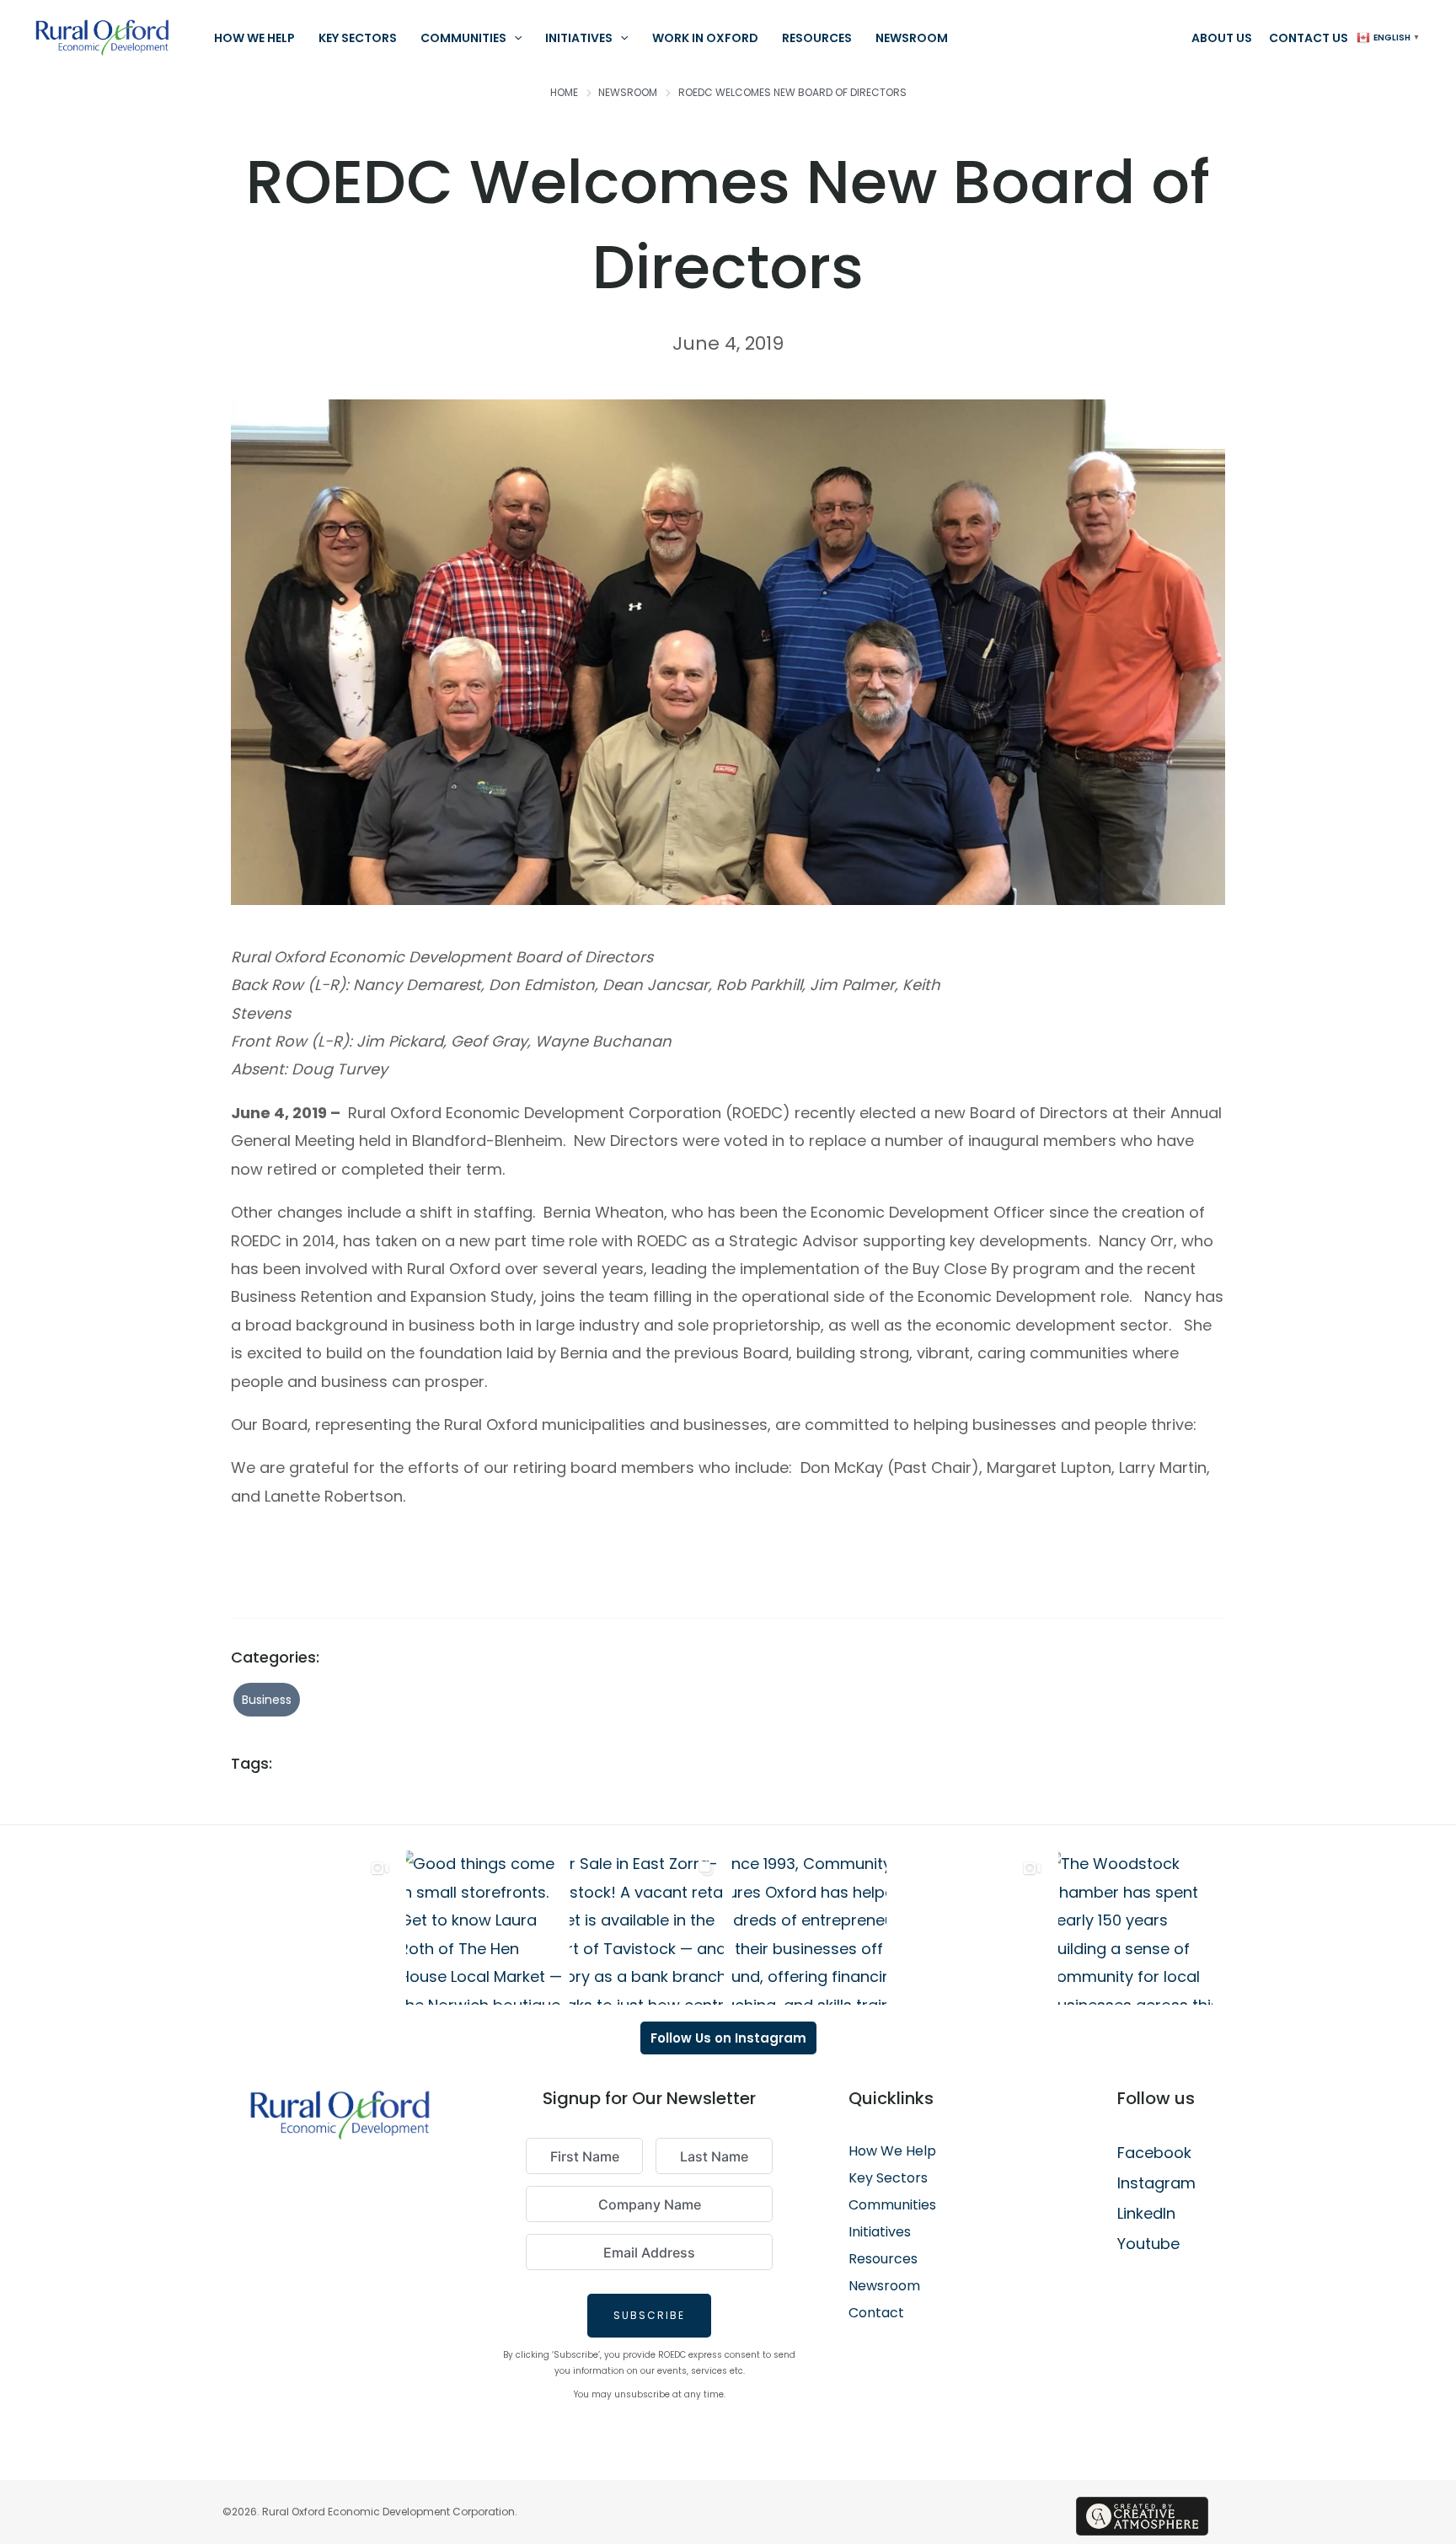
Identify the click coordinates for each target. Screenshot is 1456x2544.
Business (267, 1700)
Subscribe (649, 2315)
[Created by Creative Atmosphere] (1142, 2516)
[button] (514, 38)
